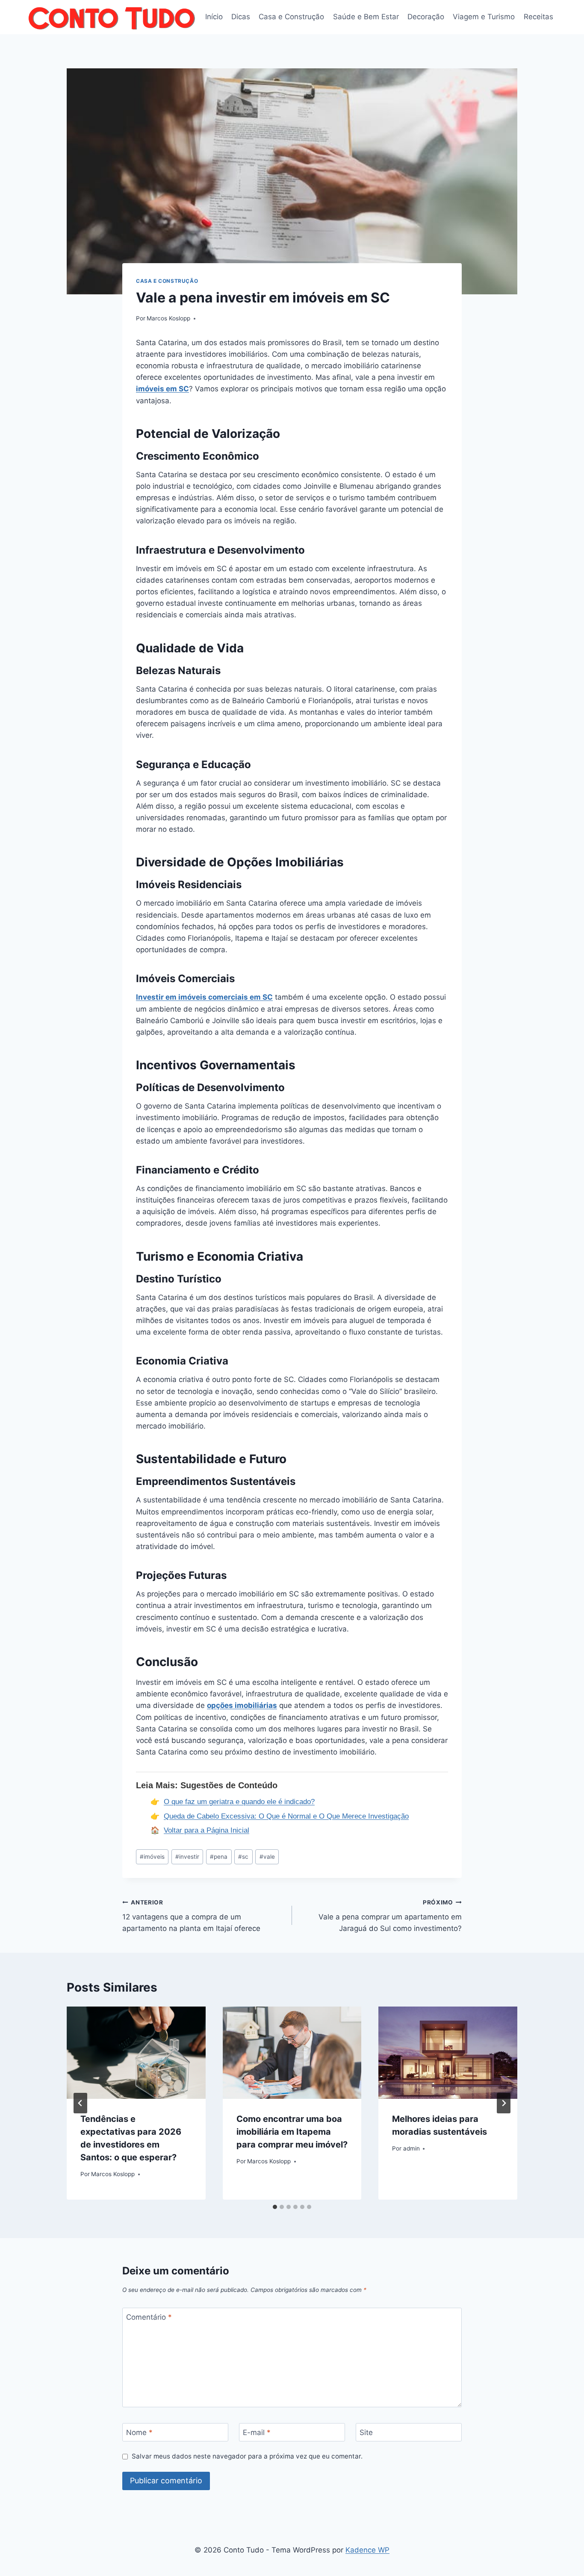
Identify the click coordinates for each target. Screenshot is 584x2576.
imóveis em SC (162, 389)
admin (411, 2148)
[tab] (275, 2207)
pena (219, 1857)
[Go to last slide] (80, 2103)
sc (243, 1857)
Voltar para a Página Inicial (206, 1830)
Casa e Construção (291, 17)
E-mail (257, 2432)
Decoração (426, 17)
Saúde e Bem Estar (366, 17)
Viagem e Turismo (484, 17)
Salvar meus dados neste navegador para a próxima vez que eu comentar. (247, 2456)
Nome (139, 2432)
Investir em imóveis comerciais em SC (204, 997)
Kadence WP (367, 2550)
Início (214, 17)
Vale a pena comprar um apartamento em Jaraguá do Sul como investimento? (390, 1916)
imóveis (152, 1857)
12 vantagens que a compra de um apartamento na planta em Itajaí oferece (191, 1916)
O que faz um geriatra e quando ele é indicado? (239, 1802)
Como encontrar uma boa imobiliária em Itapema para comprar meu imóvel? (292, 2132)
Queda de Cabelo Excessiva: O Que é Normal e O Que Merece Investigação (286, 1816)
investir (187, 1857)
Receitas (538, 17)
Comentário (149, 2317)
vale (267, 1857)
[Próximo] (504, 2103)
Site (366, 2432)
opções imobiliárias (242, 1705)
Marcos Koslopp (168, 318)
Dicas (241, 17)
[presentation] (136, 2053)
